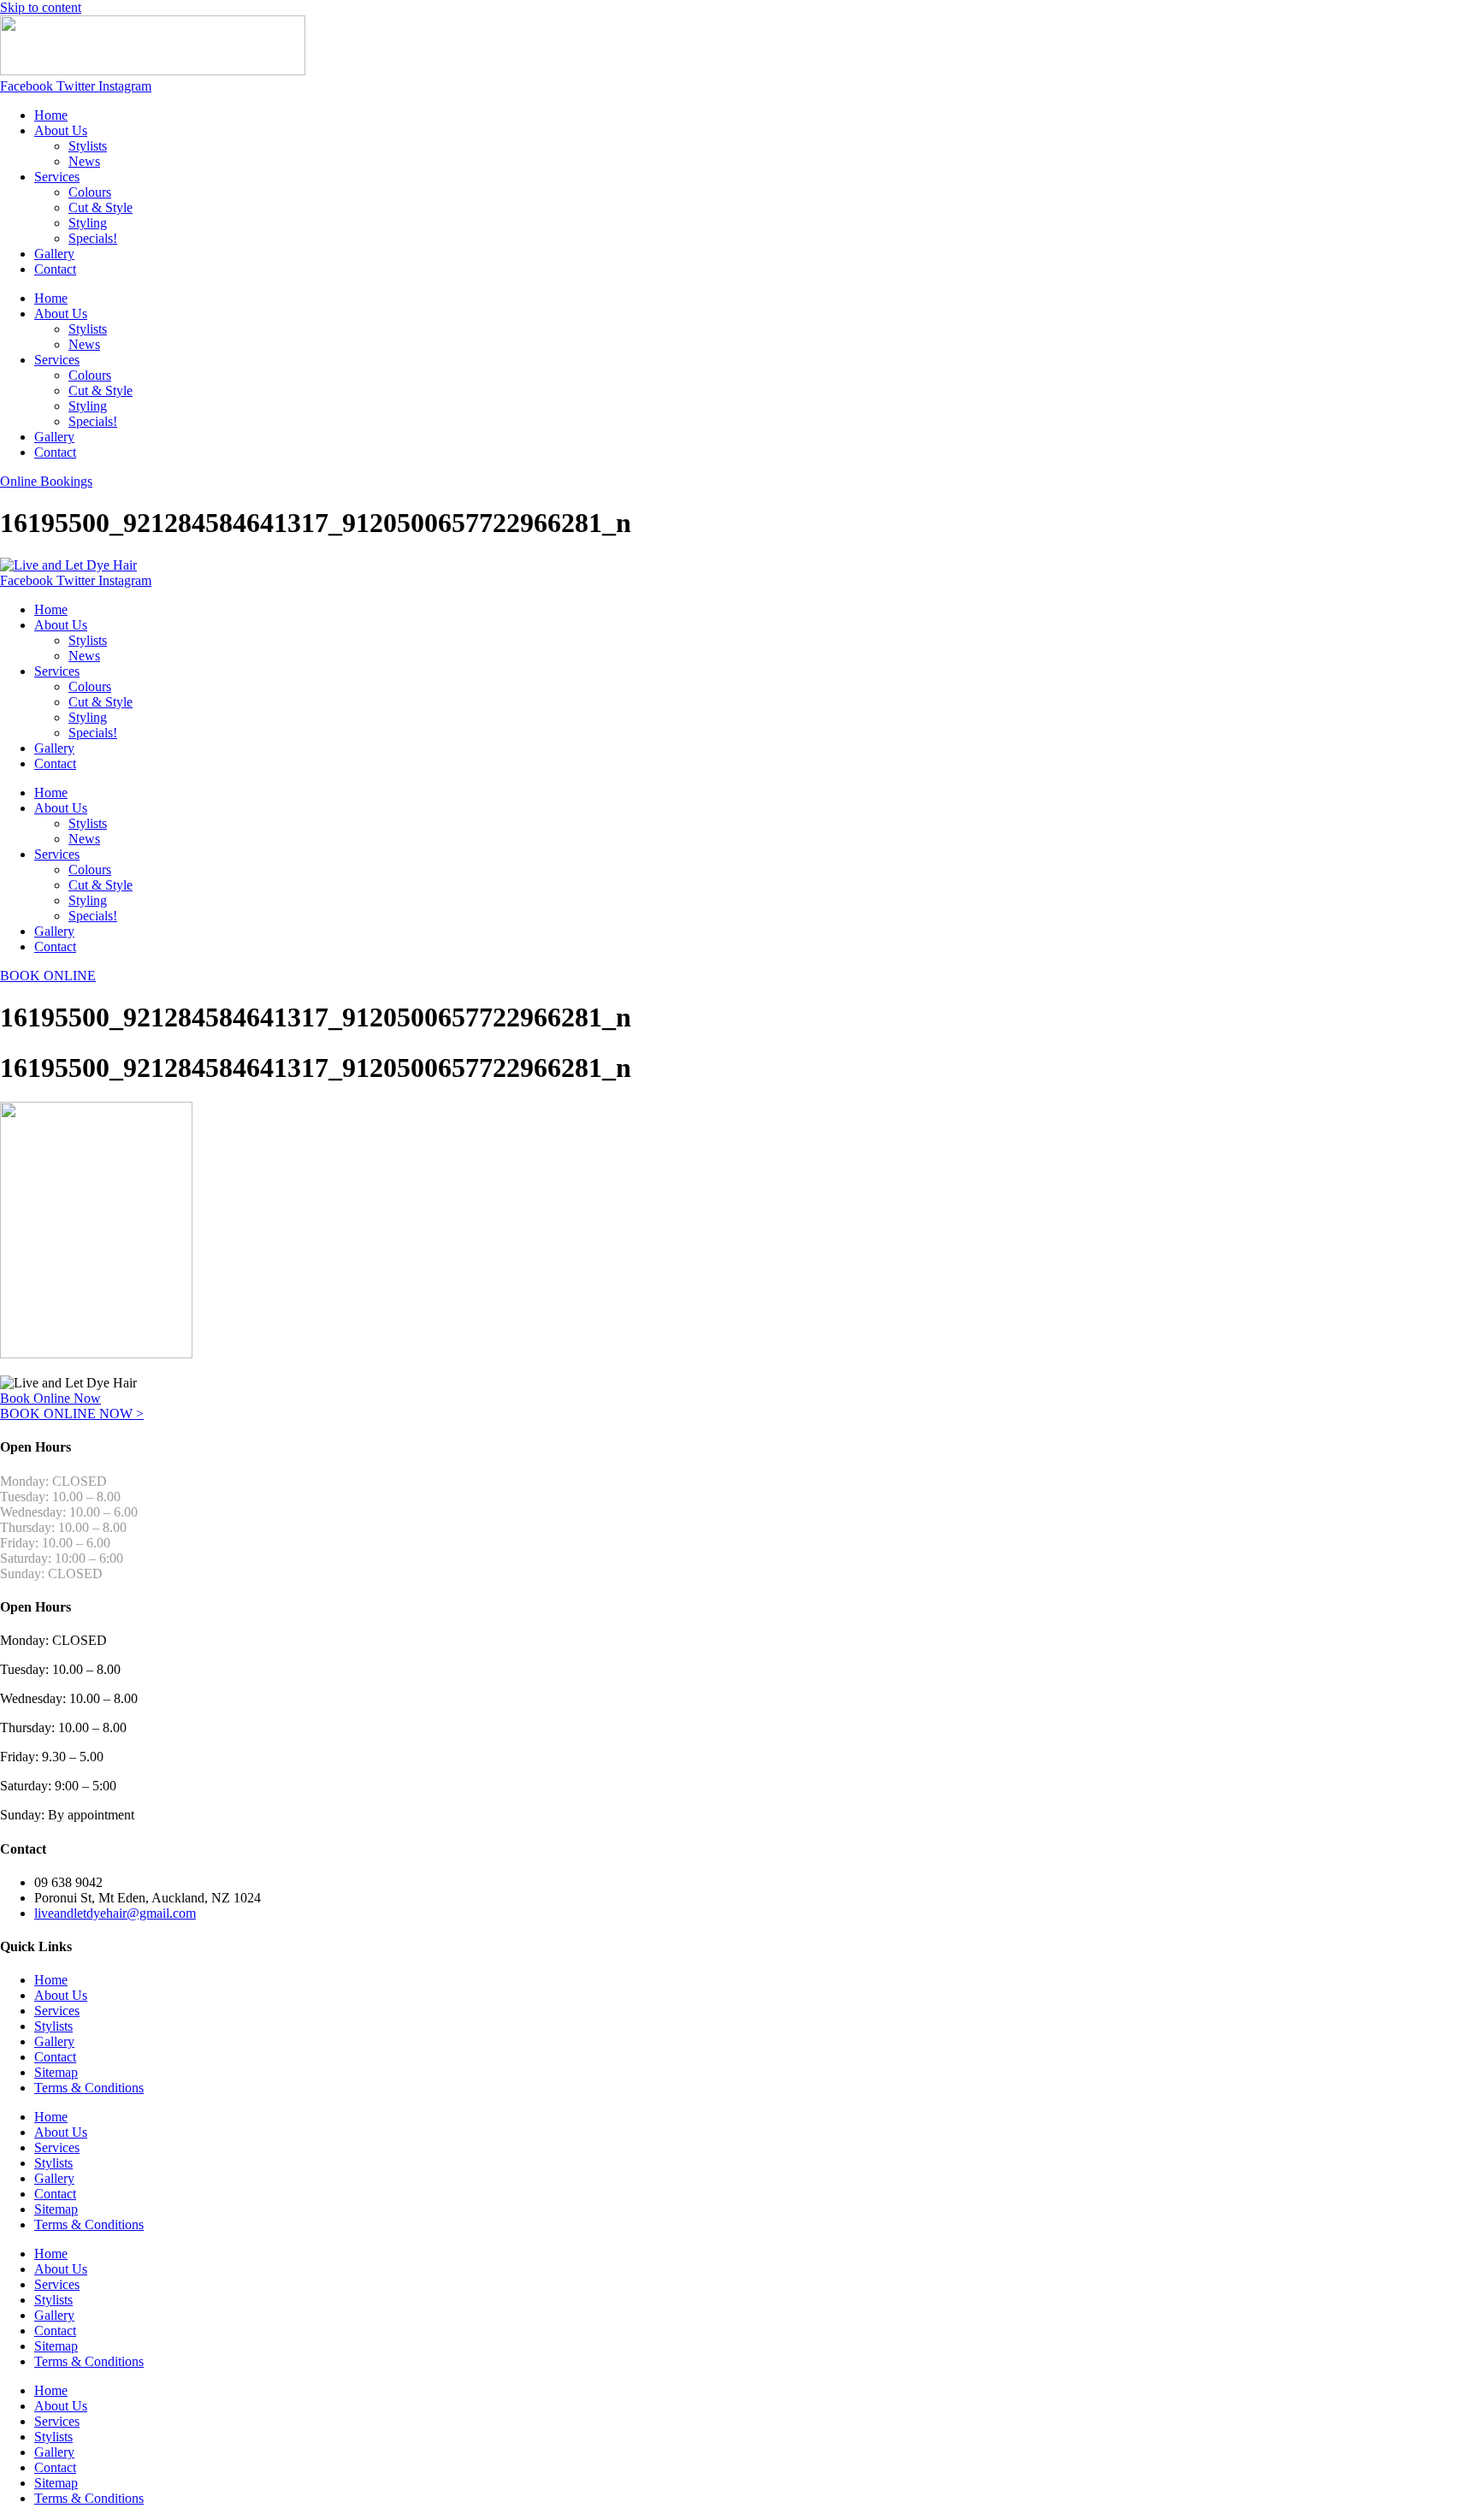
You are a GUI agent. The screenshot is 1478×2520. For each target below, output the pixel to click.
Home (51, 115)
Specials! (93, 238)
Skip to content (41, 7)
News (84, 161)
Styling (88, 223)
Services (57, 177)
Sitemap (56, 2072)
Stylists (88, 146)
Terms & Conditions (89, 2088)
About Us (61, 130)
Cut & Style (101, 207)
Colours (90, 192)
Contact (55, 269)
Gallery (54, 254)
